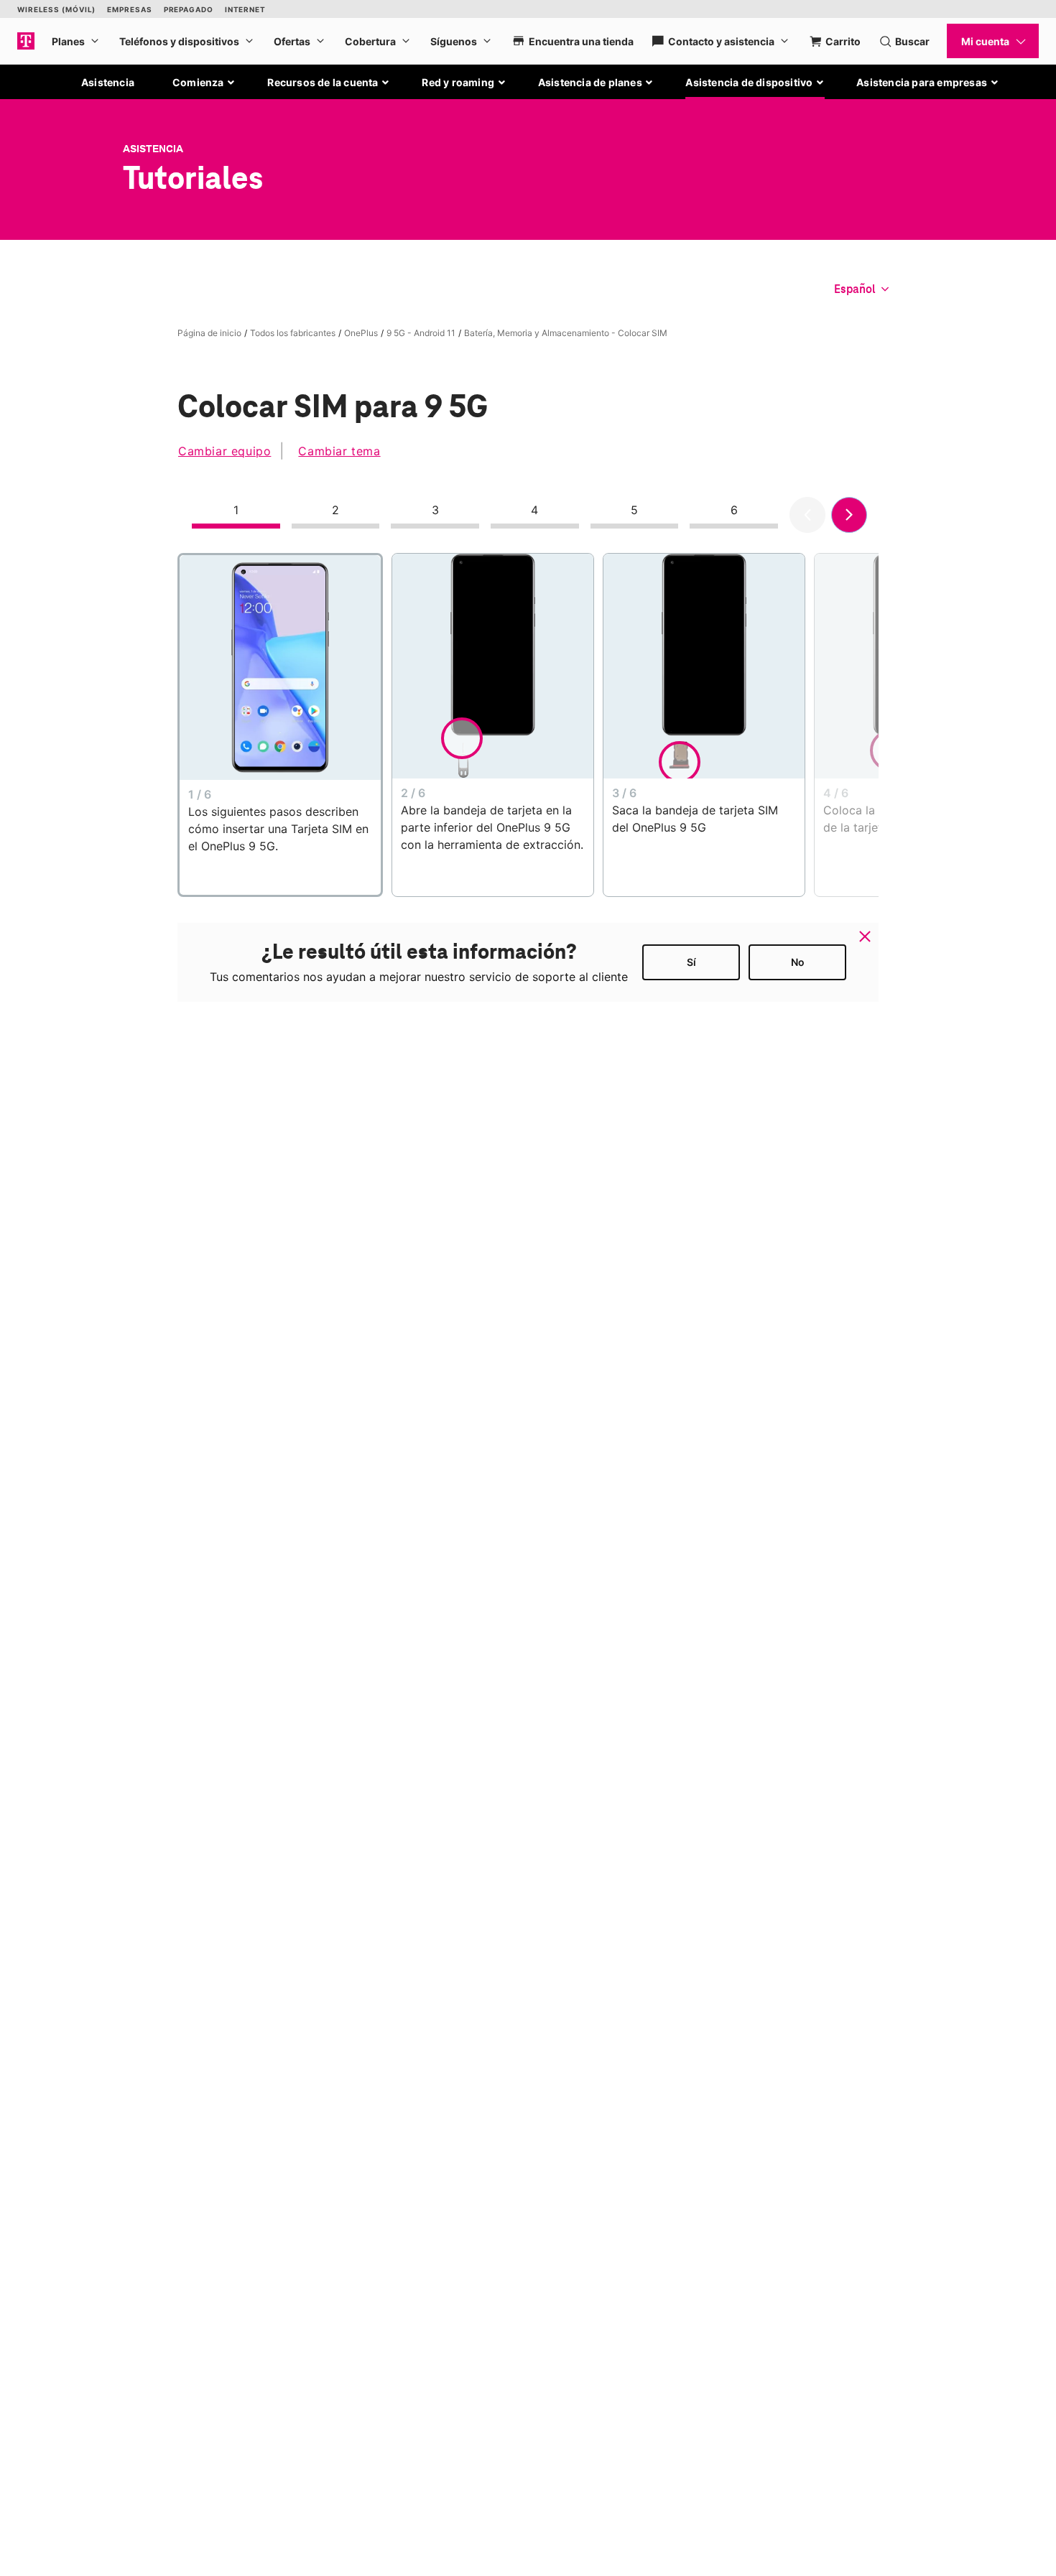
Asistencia (108, 82)
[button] (204, 83)
